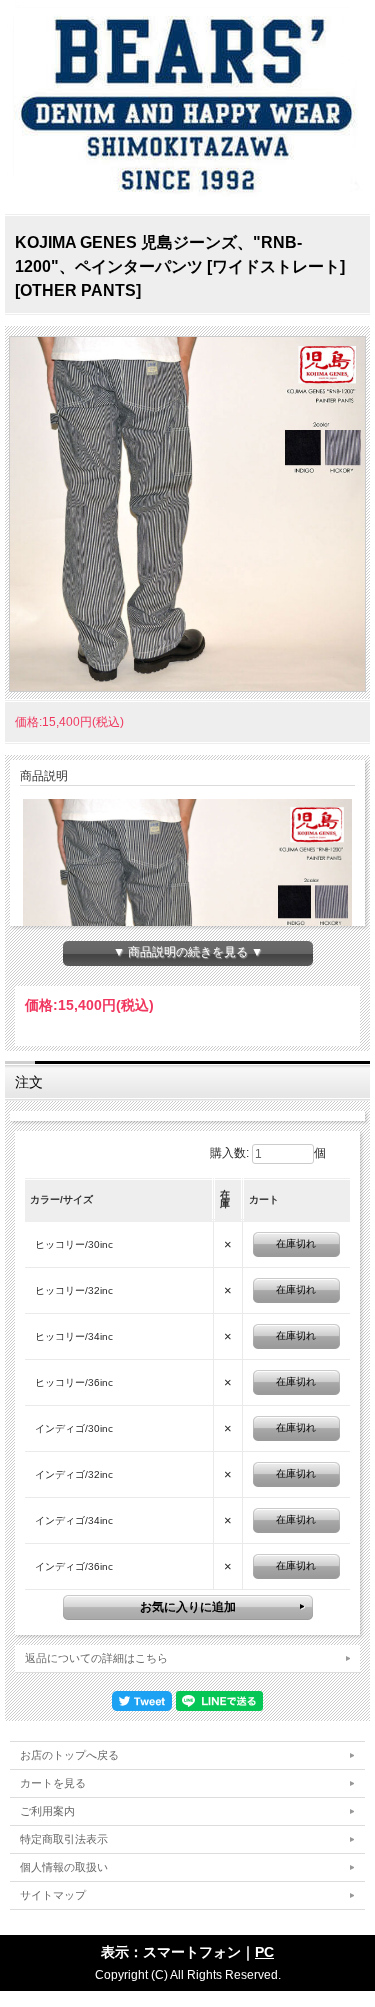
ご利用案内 (47, 1811)
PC (264, 1952)
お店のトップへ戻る (69, 1755)
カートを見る (53, 1783)
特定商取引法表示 (64, 1839)
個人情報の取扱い (64, 1867)
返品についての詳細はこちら (96, 1658)
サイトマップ (53, 1895)
